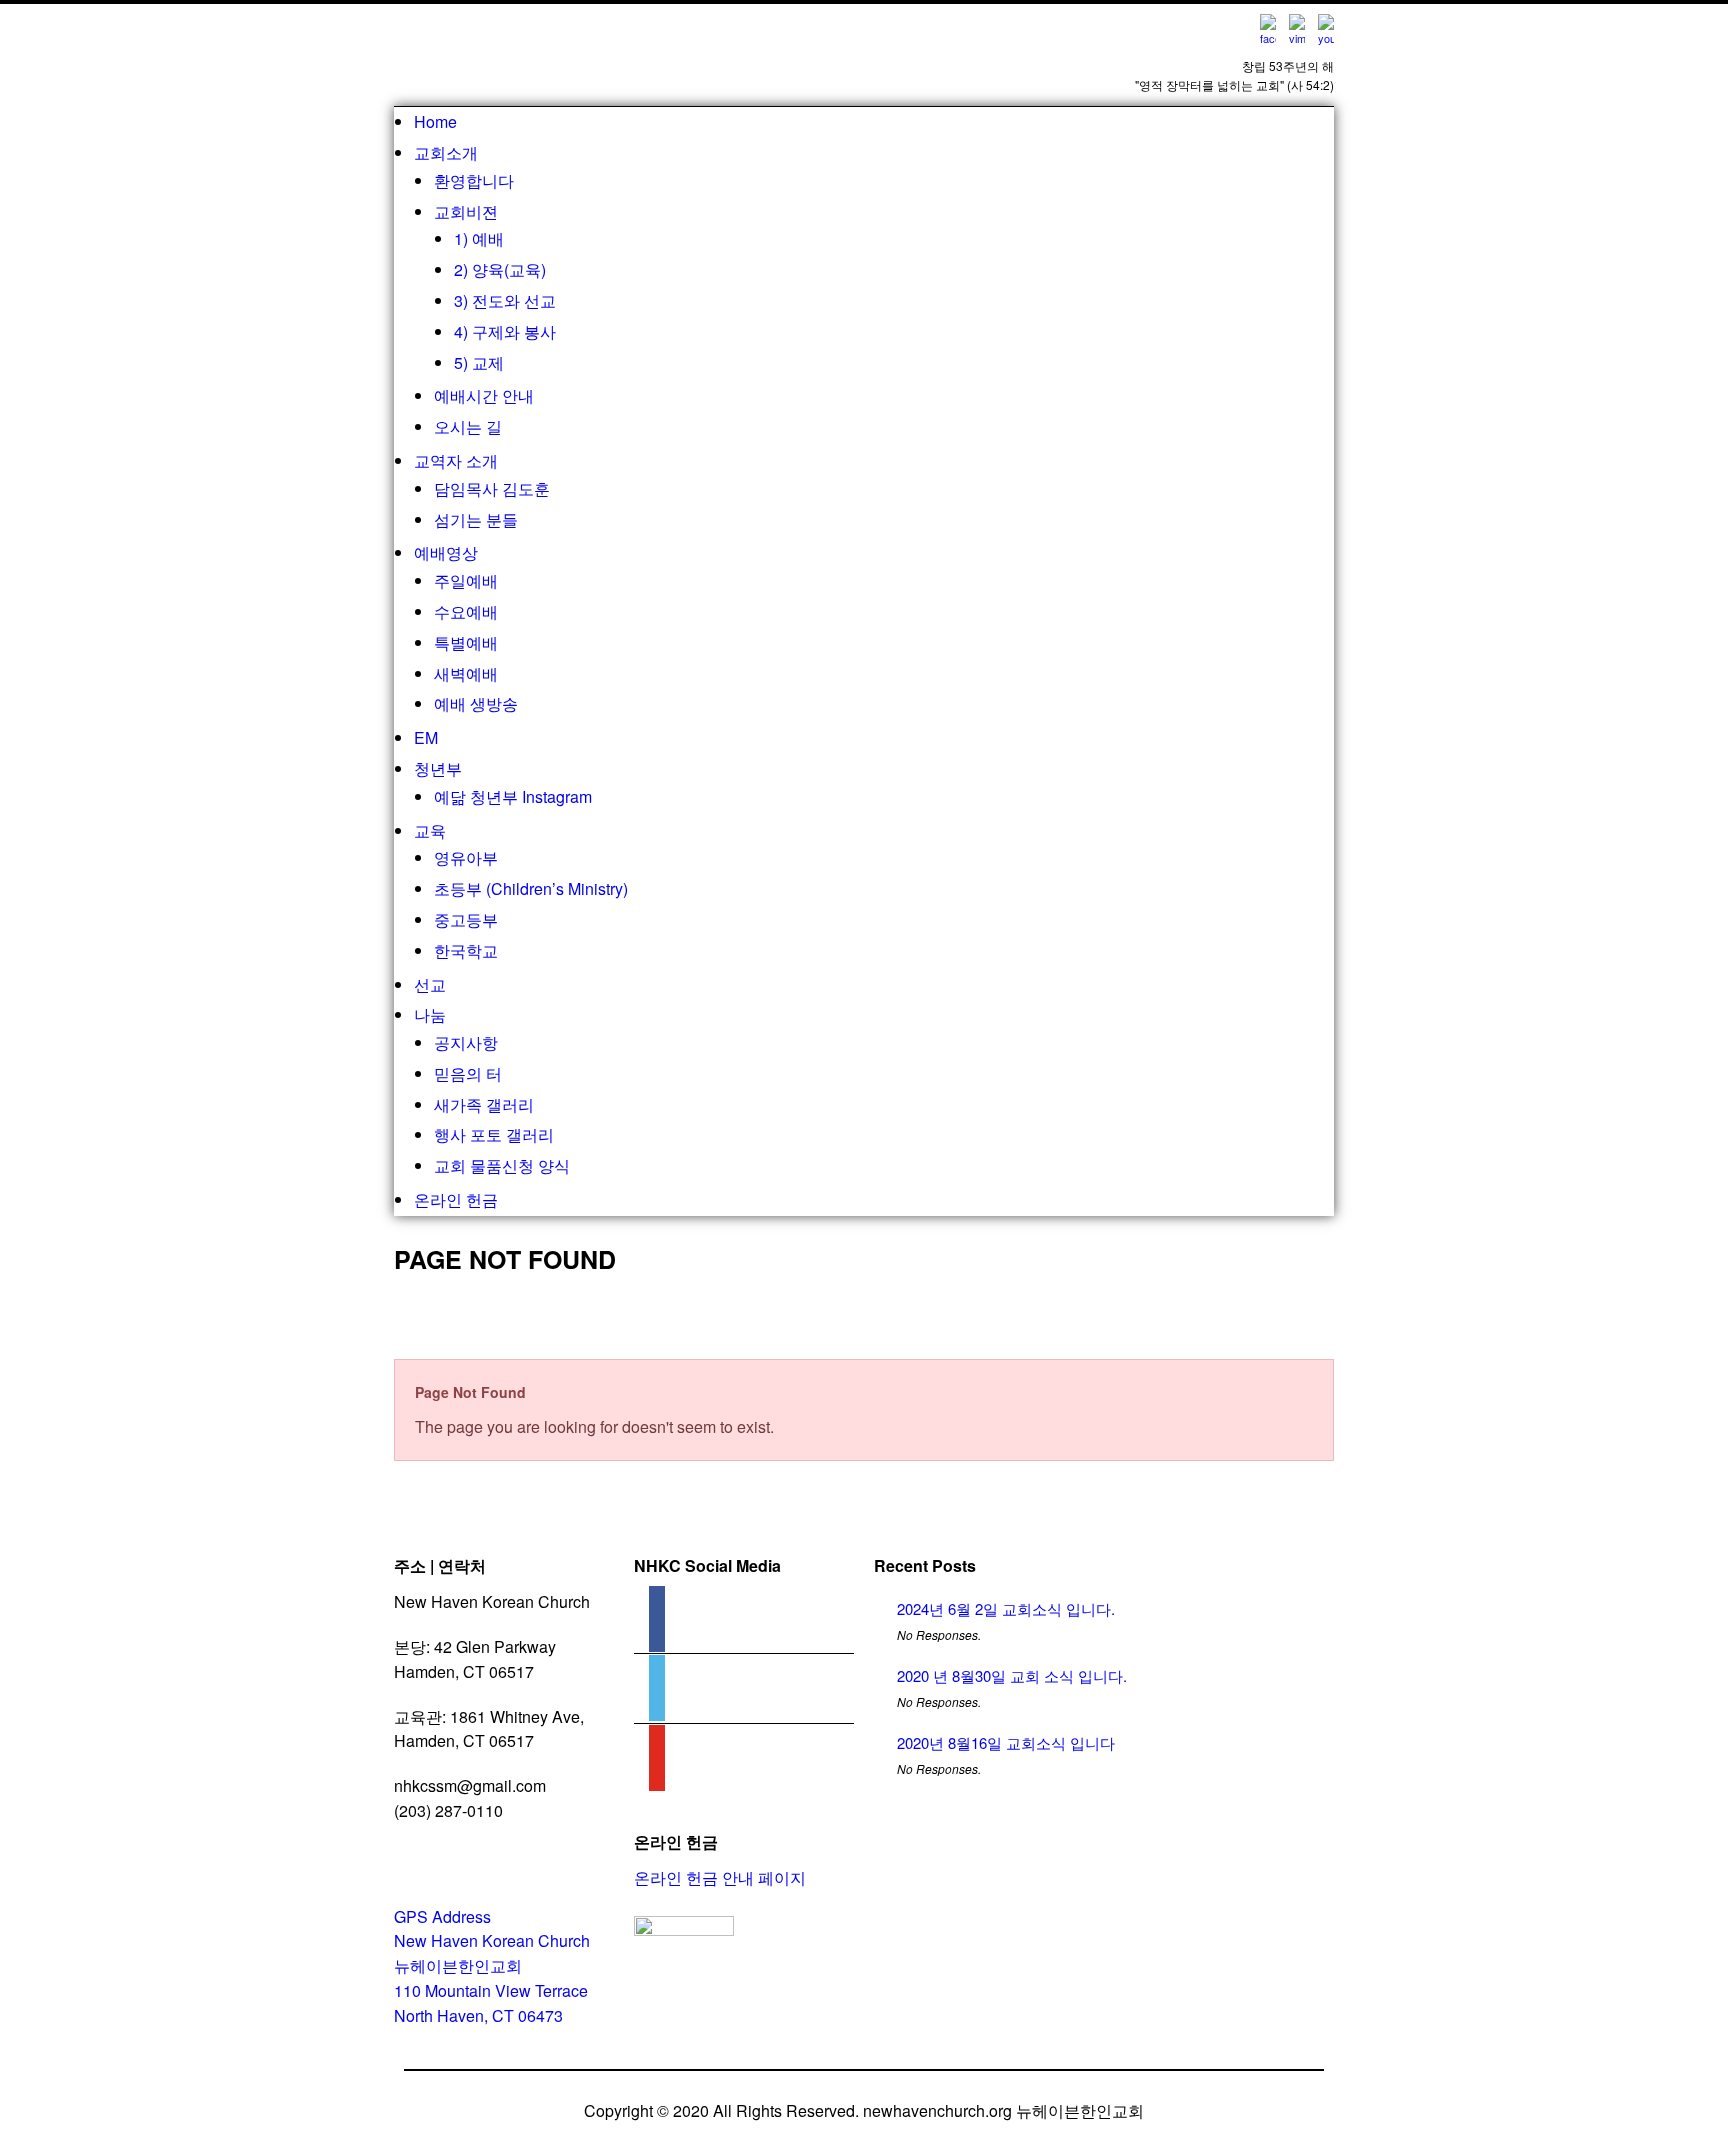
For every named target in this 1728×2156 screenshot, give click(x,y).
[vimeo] (657, 1696)
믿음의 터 (468, 1073)
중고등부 (466, 919)
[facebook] (657, 1627)
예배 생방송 (476, 703)
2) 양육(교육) (500, 269)
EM (426, 737)
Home (435, 121)
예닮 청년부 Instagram (513, 796)
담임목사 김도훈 (492, 488)
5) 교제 (479, 362)
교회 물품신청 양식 (502, 1165)
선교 (430, 984)
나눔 (430, 1014)
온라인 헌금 (456, 1199)
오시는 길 (468, 426)
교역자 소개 (456, 460)
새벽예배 (466, 673)
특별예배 (466, 642)
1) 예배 (479, 238)
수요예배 (466, 611)
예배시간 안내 (484, 395)
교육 (430, 830)
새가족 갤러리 (484, 1104)
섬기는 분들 (476, 519)
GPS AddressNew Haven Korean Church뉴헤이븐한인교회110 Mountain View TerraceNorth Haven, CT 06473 (492, 1966)
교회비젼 (466, 211)
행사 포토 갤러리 (494, 1134)
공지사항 (466, 1042)
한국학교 (466, 950)
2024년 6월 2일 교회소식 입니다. (1006, 1608)
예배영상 (446, 552)
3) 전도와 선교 (505, 300)
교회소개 (446, 152)
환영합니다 (474, 180)
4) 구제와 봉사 (505, 331)
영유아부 (466, 857)
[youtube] (657, 1766)
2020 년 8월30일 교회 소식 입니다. (1012, 1675)
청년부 (438, 768)
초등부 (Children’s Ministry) (531, 888)
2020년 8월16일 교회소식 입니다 (1006, 1742)
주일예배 (466, 580)
